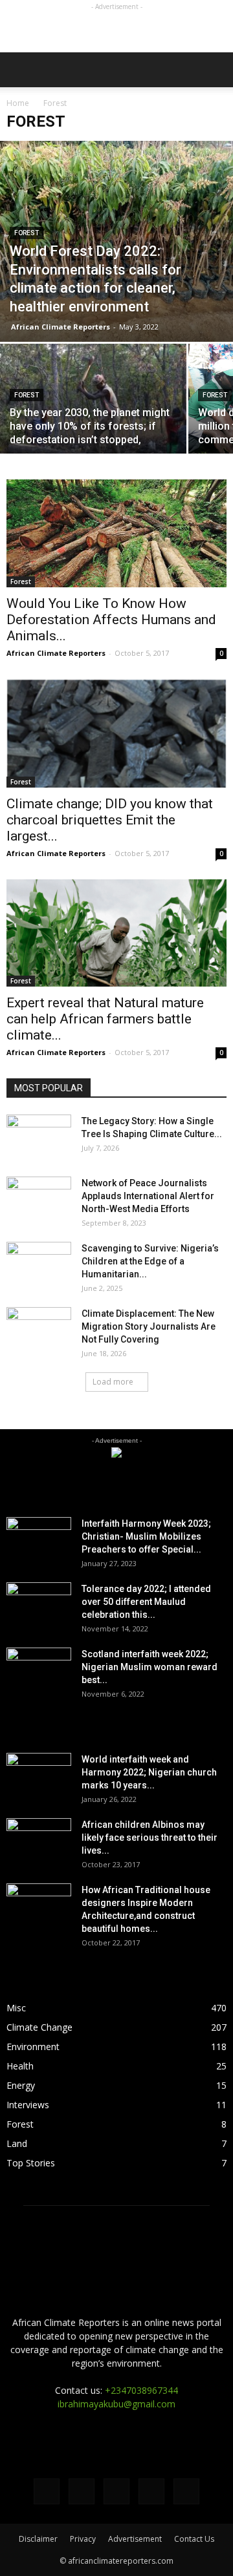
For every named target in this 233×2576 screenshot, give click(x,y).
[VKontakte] (151, 2491)
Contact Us (194, 2539)
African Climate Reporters (61, 327)
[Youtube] (186, 2491)
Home (18, 103)
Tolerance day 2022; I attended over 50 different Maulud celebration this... (146, 1602)
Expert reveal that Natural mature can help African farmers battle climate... (105, 1019)
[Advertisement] (116, 30)
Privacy (83, 2539)
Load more (113, 1382)
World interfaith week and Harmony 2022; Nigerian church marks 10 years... (149, 1772)
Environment (33, 2047)
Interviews (28, 2105)
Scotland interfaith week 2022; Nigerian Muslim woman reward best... (150, 1667)
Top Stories (31, 2163)
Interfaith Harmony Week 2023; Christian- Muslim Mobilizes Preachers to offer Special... (146, 1536)
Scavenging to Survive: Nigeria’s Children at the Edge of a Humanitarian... (150, 1261)
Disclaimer (38, 2539)
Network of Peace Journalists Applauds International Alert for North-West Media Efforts (148, 1196)
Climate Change (39, 2027)
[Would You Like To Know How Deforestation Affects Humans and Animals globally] (116, 533)
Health (20, 2066)
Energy (21, 2085)
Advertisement (135, 2539)
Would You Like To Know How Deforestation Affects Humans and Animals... (111, 620)
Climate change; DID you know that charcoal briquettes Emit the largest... (110, 820)
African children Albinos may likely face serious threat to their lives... (150, 1838)
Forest (27, 233)
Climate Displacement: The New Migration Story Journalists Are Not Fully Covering (149, 1326)
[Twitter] (82, 2491)
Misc (16, 2008)
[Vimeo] (116, 2491)
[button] (215, 70)
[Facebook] (47, 2491)
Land (17, 2143)
